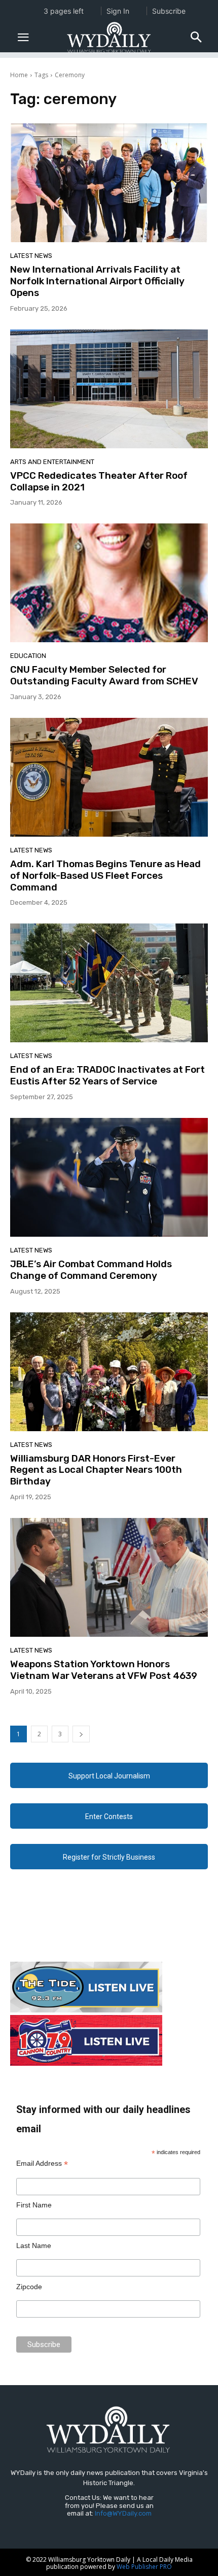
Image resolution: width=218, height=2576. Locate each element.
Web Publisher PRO (144, 2567)
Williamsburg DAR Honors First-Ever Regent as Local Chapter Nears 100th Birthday (96, 1470)
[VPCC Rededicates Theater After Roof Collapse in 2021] (109, 389)
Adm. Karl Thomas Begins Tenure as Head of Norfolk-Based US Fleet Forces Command (105, 876)
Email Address (42, 2164)
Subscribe (169, 11)
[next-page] (81, 1734)
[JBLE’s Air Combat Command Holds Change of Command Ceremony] (109, 1177)
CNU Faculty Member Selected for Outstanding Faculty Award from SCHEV (104, 675)
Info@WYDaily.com (123, 2513)
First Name (34, 2205)
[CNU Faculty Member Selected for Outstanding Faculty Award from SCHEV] (109, 583)
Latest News (31, 256)
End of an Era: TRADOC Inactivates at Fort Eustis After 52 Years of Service (107, 1075)
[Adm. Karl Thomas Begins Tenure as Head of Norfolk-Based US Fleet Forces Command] (109, 777)
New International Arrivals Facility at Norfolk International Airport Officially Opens (97, 281)
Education (28, 656)
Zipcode (29, 2287)
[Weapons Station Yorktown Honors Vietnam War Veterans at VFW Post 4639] (109, 1577)
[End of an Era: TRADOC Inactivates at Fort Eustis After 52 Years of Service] (109, 983)
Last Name (34, 2245)
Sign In (118, 11)
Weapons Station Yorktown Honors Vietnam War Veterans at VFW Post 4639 (104, 1670)
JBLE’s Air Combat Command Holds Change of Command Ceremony (91, 1270)
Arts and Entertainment (52, 462)
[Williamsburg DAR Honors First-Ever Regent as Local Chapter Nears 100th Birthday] (109, 1372)
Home (19, 75)
